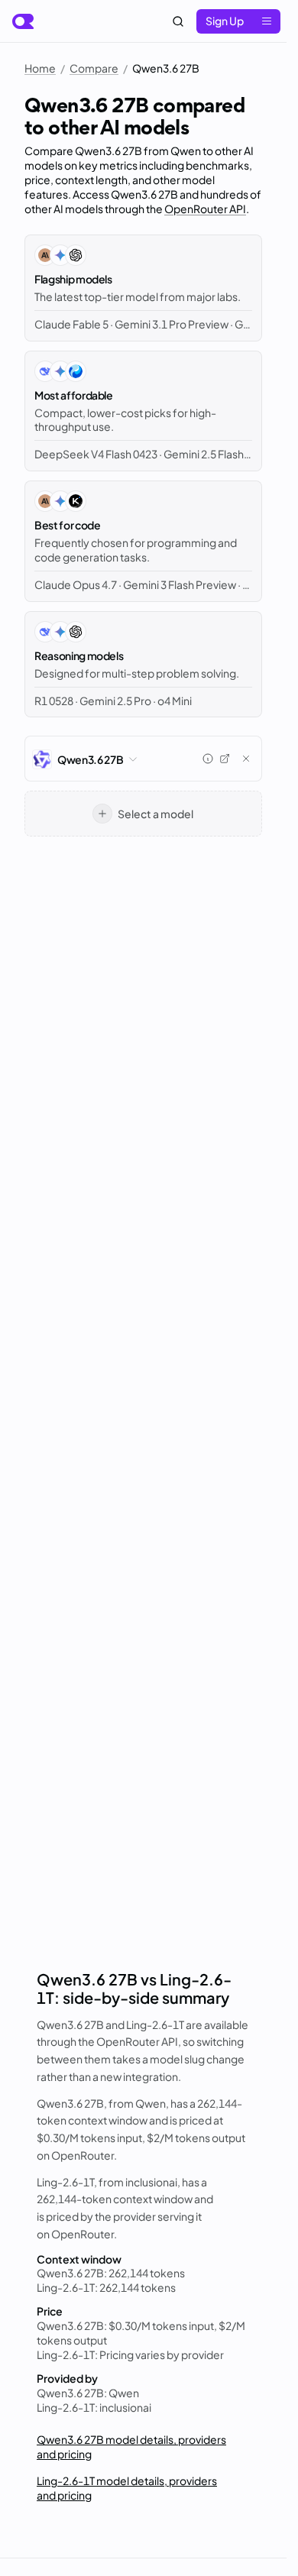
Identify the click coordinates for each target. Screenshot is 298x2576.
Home (40, 68)
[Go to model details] (225, 759)
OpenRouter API (205, 209)
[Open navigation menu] (267, 21)
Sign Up (225, 21)
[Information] (208, 759)
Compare (94, 68)
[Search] (178, 21)
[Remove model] (246, 759)
